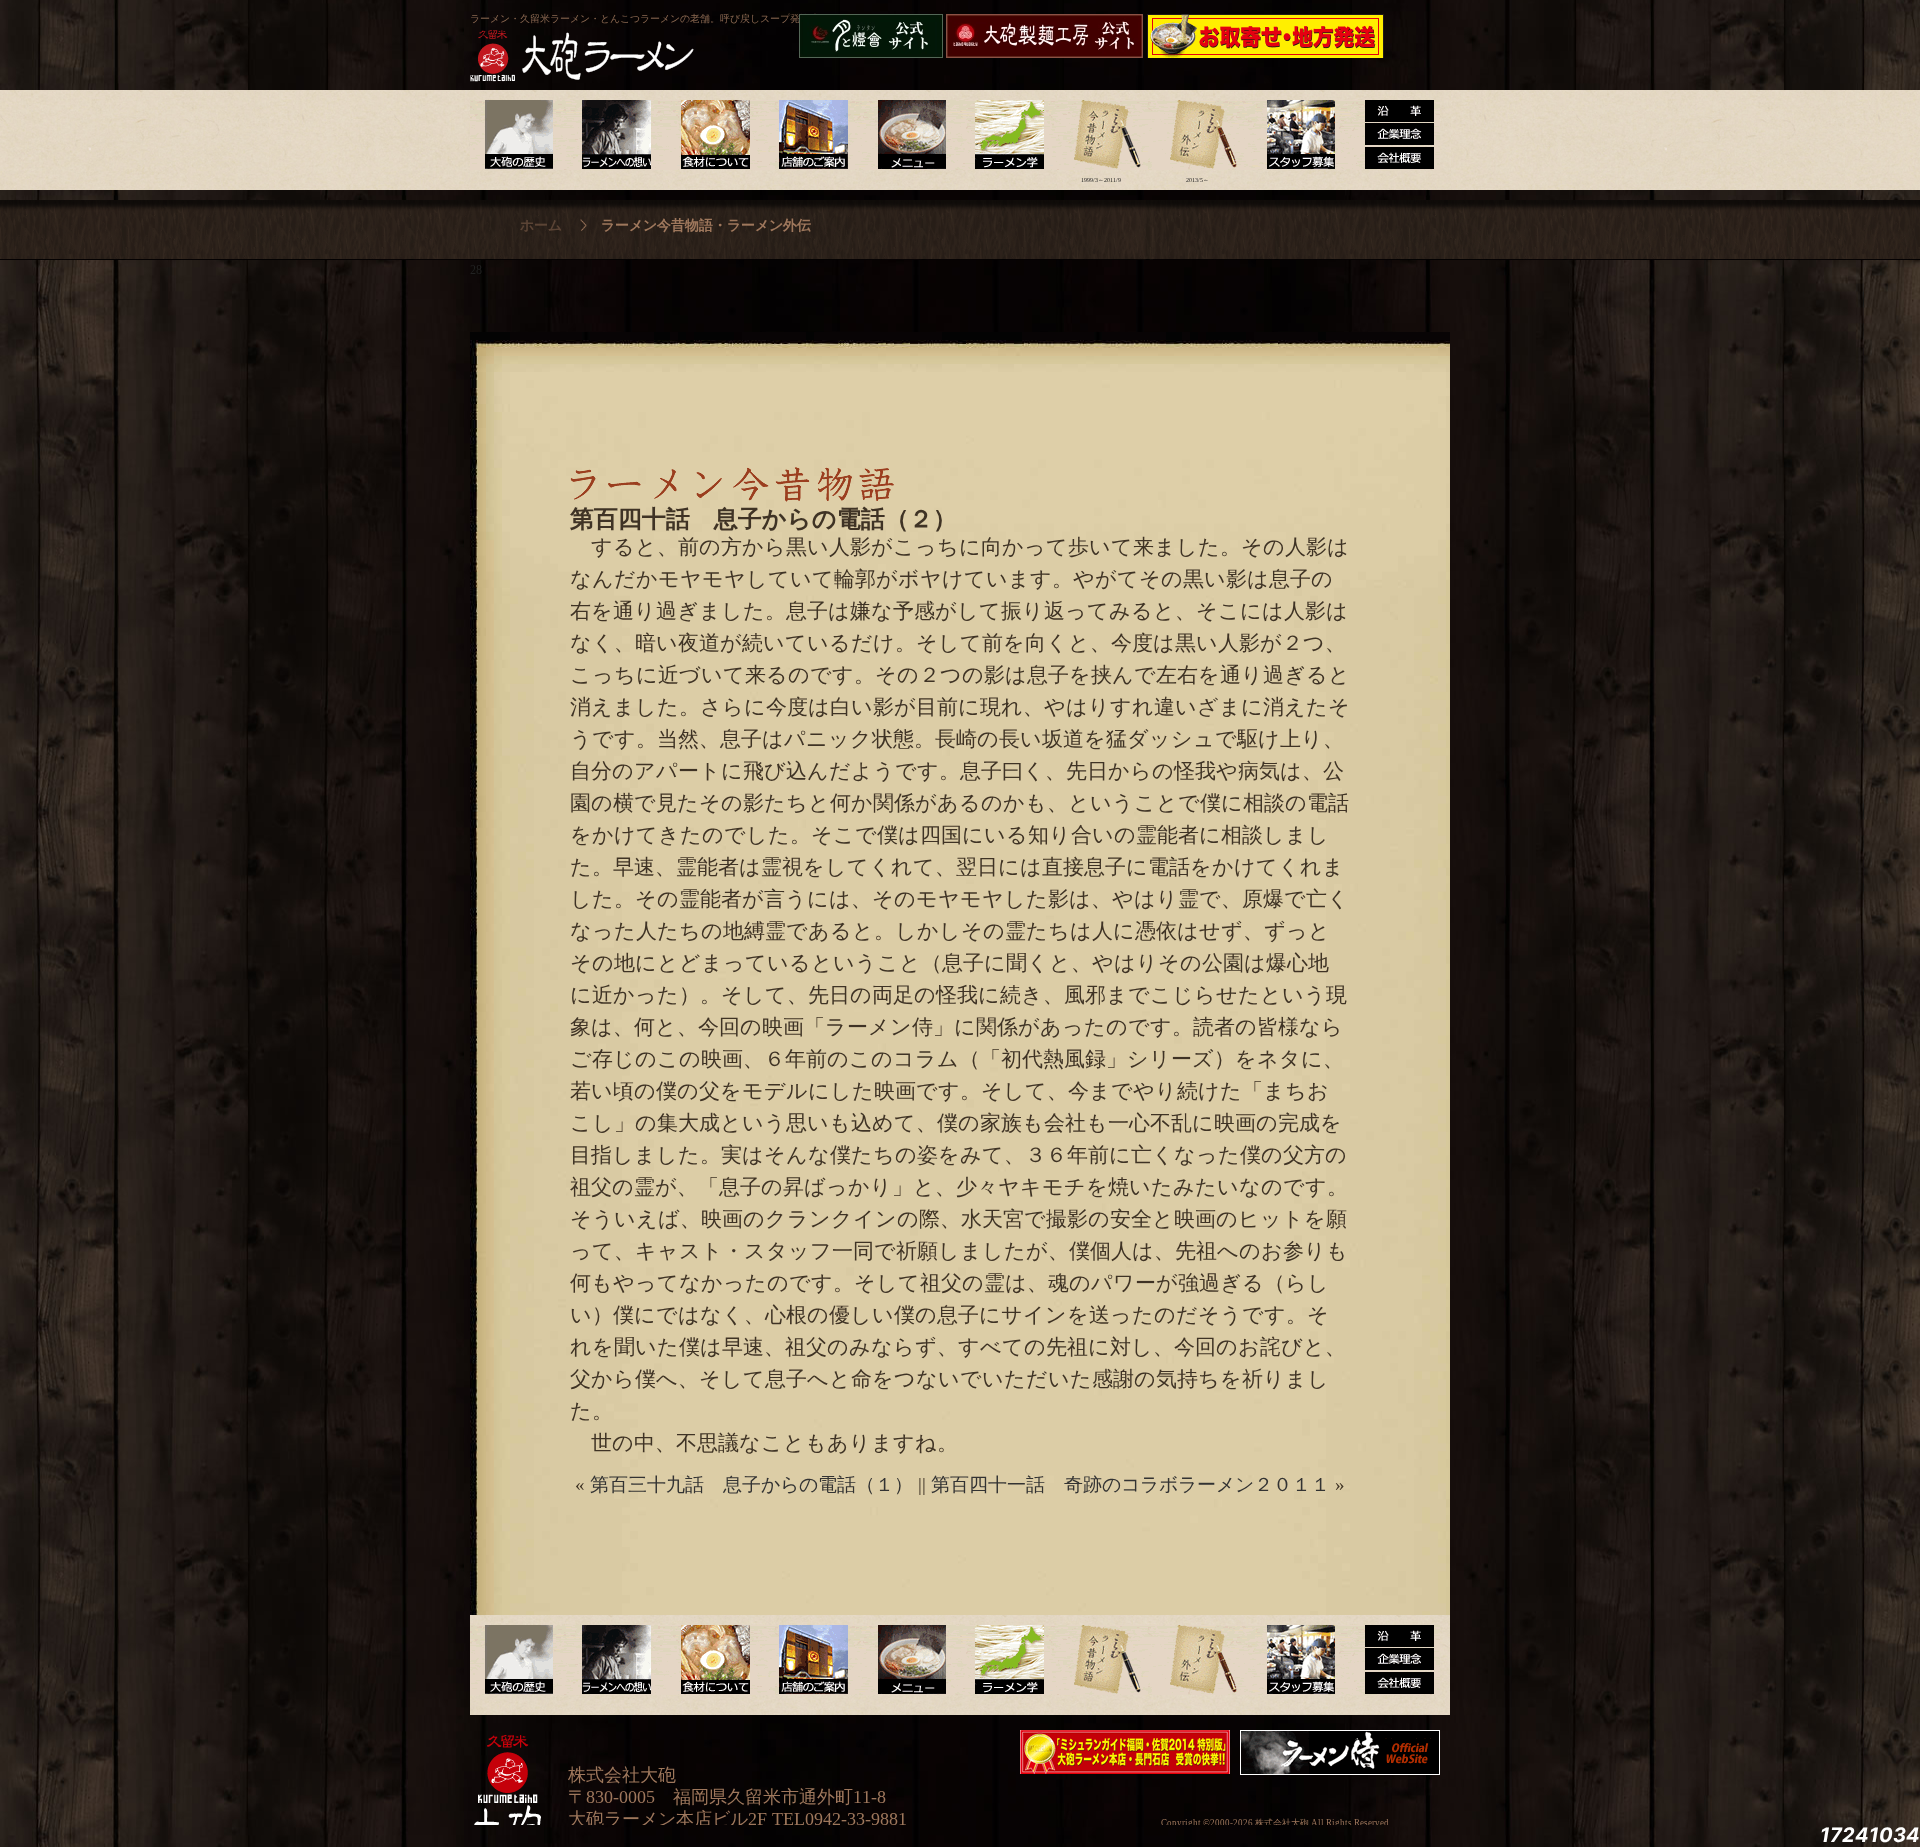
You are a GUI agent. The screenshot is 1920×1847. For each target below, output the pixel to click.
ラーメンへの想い (615, 135)
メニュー (906, 135)
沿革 (1391, 135)
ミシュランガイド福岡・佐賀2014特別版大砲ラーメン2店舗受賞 (1125, 1752)
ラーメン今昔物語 (1100, 135)
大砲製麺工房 (1044, 36)
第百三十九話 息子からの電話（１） (751, 1484)
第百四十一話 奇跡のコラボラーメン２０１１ (1130, 1484)
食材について (712, 135)
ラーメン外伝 (1197, 135)
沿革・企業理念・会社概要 (1391, 1660)
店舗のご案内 (809, 135)
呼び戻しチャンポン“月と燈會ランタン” (871, 36)
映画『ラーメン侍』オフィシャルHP (1345, 1752)
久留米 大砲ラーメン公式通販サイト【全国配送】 (1267, 36)
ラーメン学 (1003, 135)
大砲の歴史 (518, 135)
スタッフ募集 (1294, 135)
